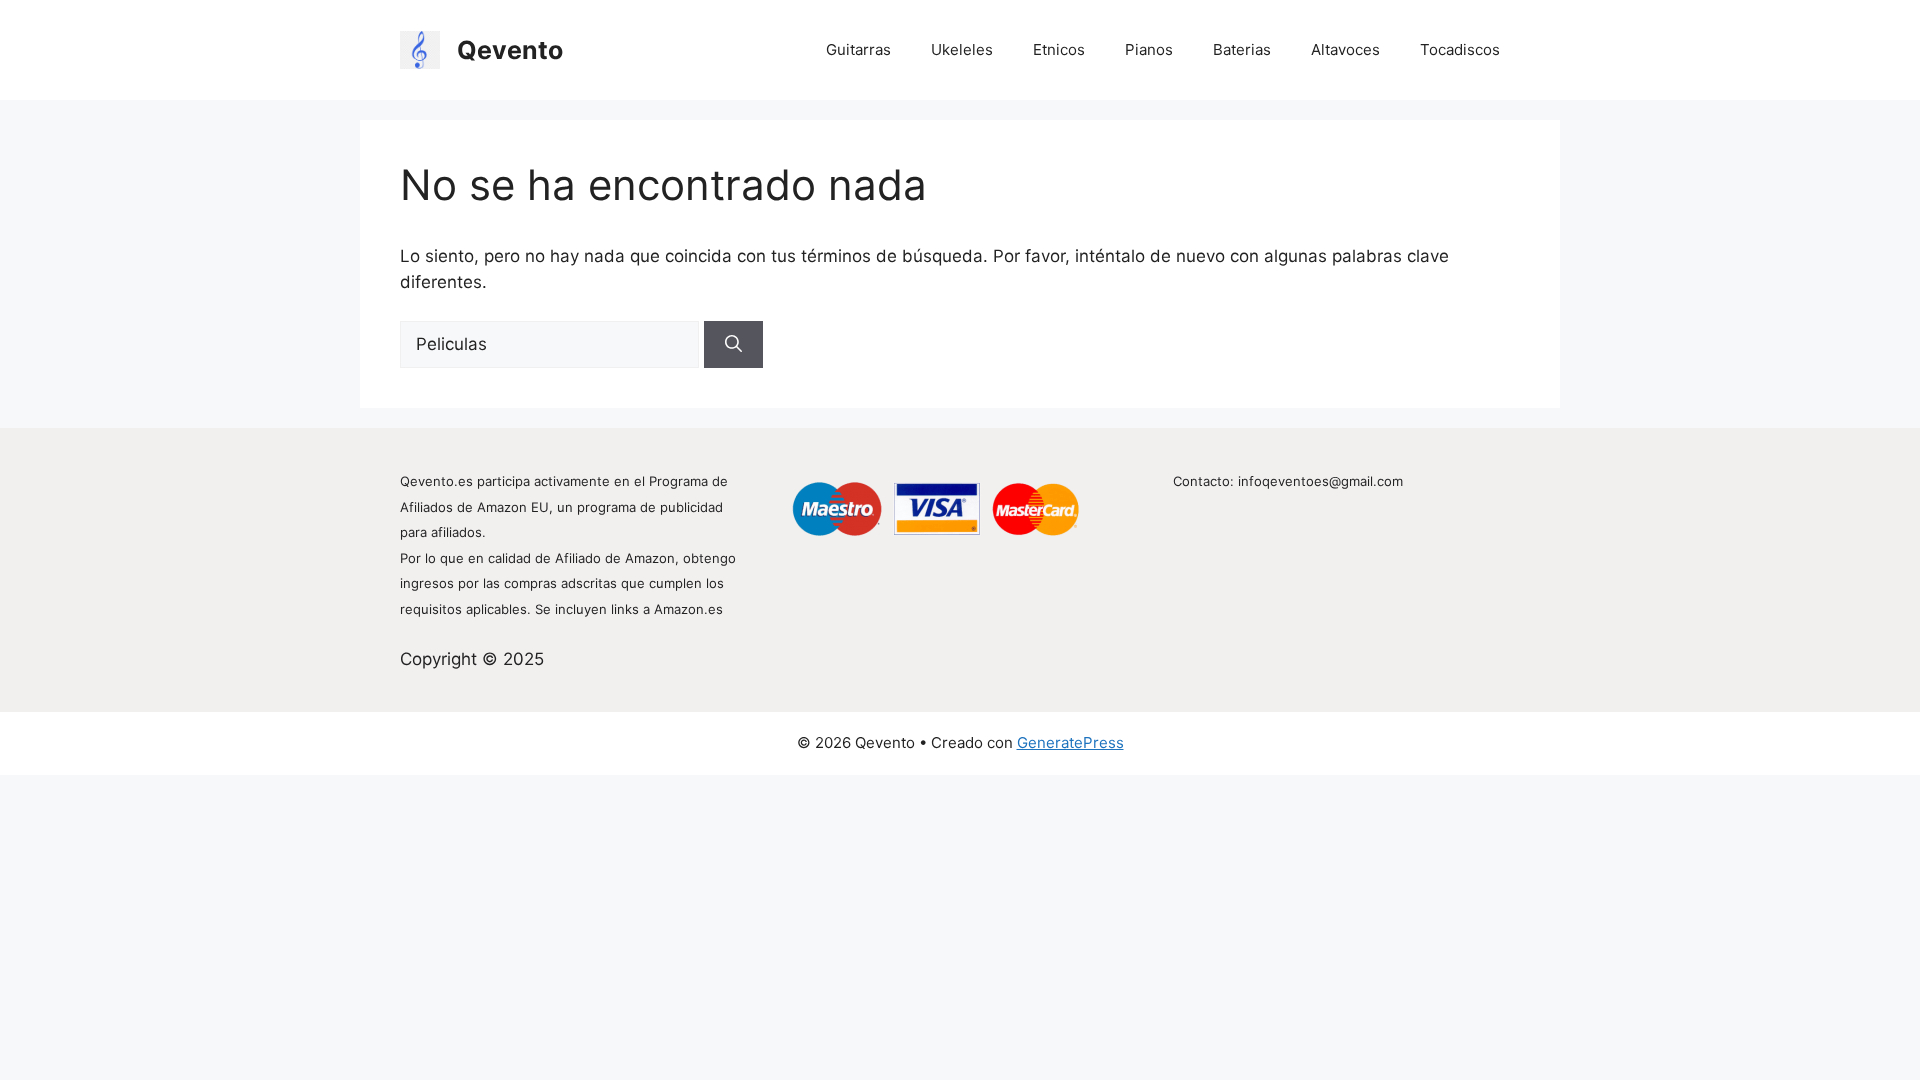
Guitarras (858, 49)
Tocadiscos (1460, 49)
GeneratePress (1070, 742)
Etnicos (1059, 49)
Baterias (1242, 49)
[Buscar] (733, 345)
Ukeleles (962, 49)
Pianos (1149, 49)
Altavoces (1345, 49)
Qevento (510, 50)
